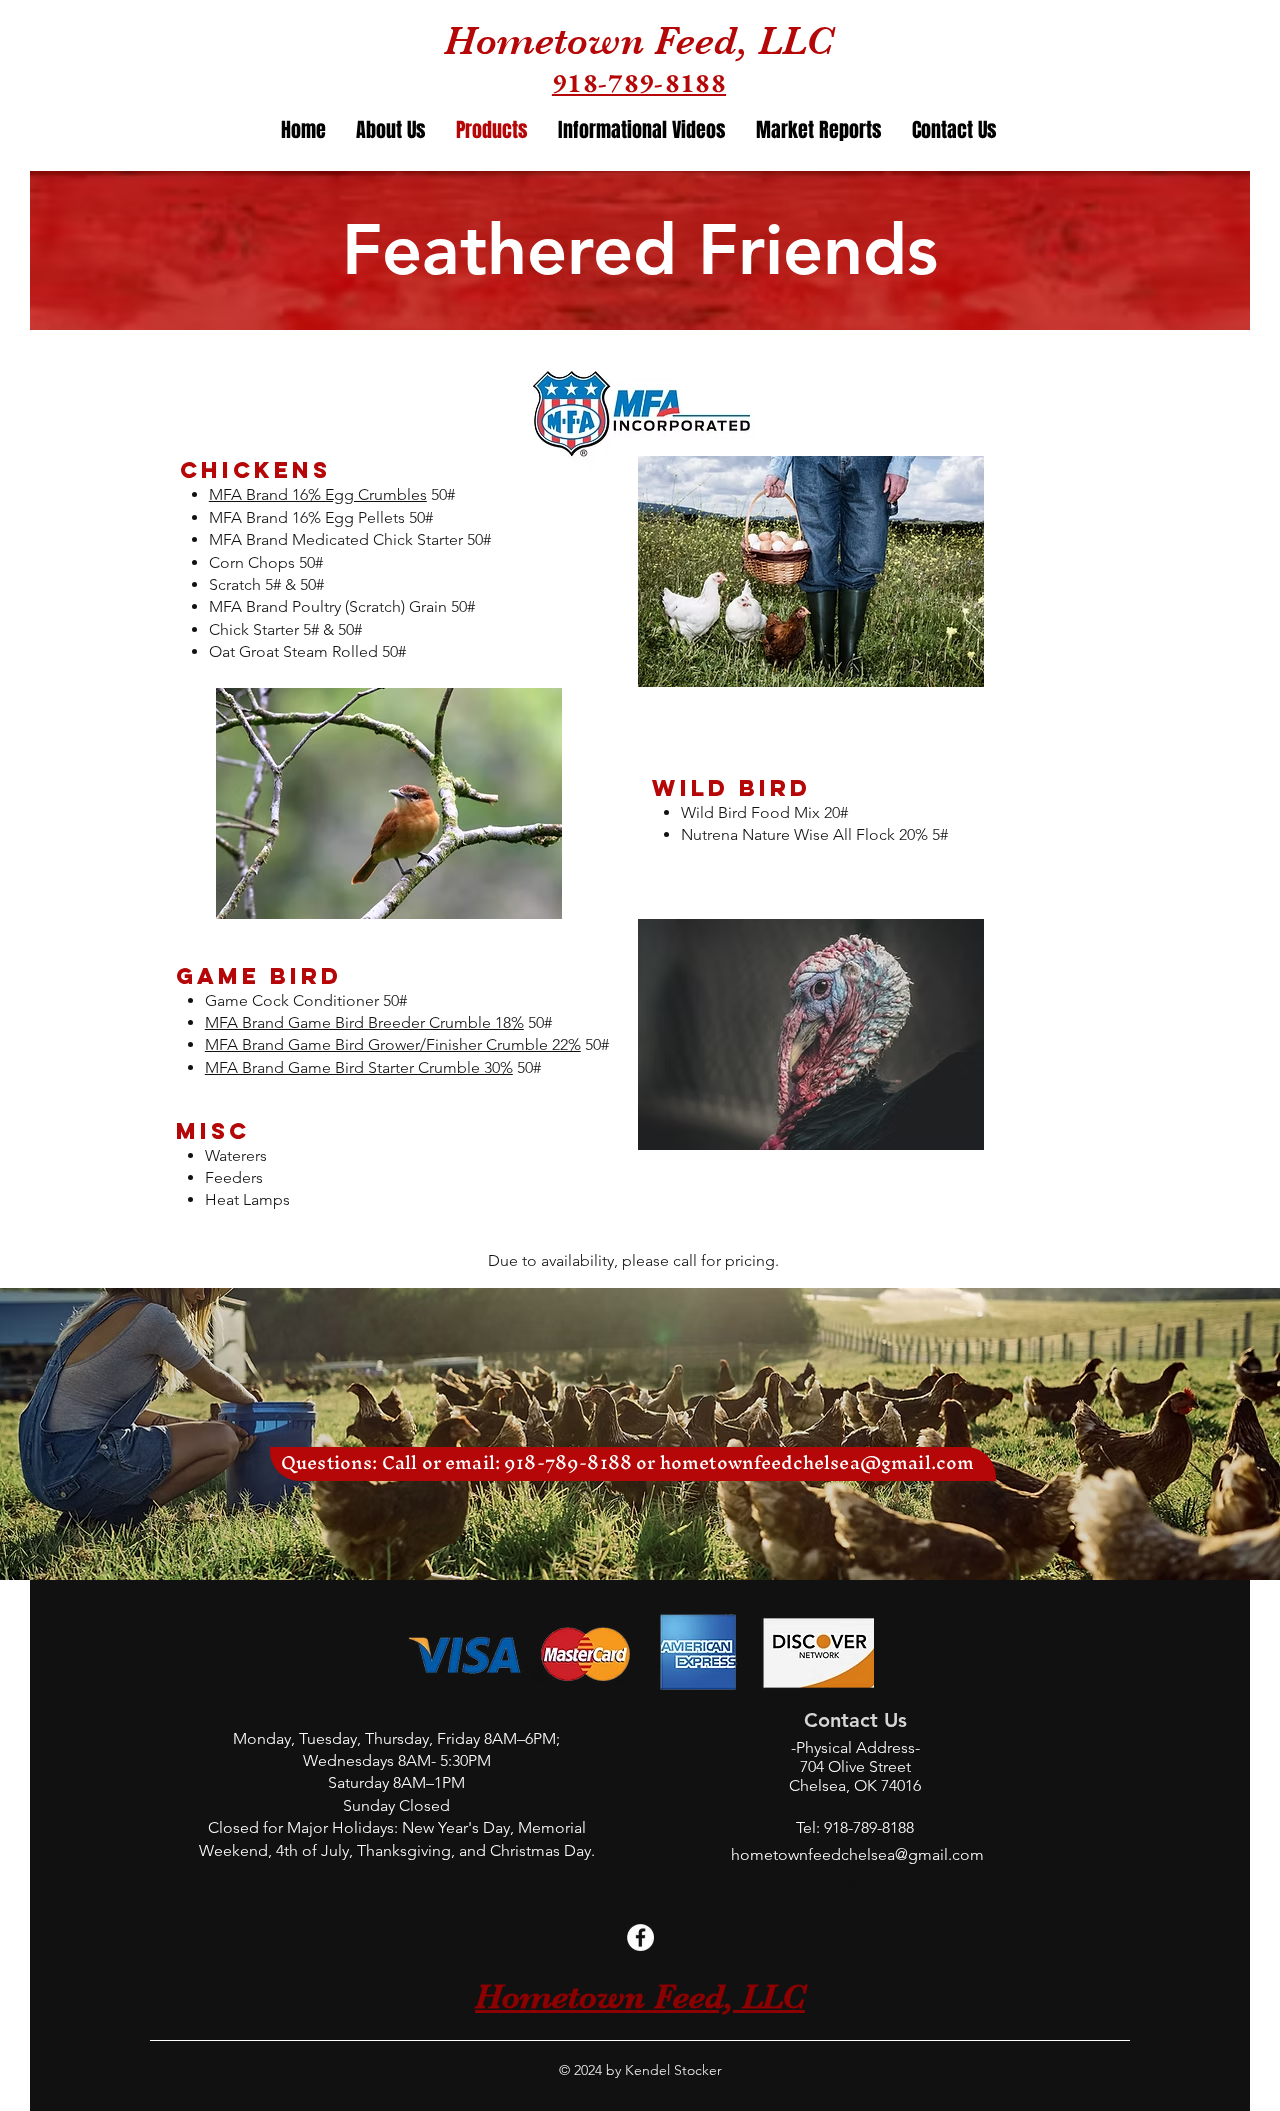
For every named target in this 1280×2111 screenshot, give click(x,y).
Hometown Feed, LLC (639, 41)
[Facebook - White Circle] (640, 1937)
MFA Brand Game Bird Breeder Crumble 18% (364, 1022)
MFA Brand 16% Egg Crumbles (318, 494)
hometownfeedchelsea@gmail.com (817, 1462)
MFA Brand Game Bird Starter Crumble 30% (359, 1067)
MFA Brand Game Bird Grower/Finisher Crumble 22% (393, 1044)
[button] (819, 130)
